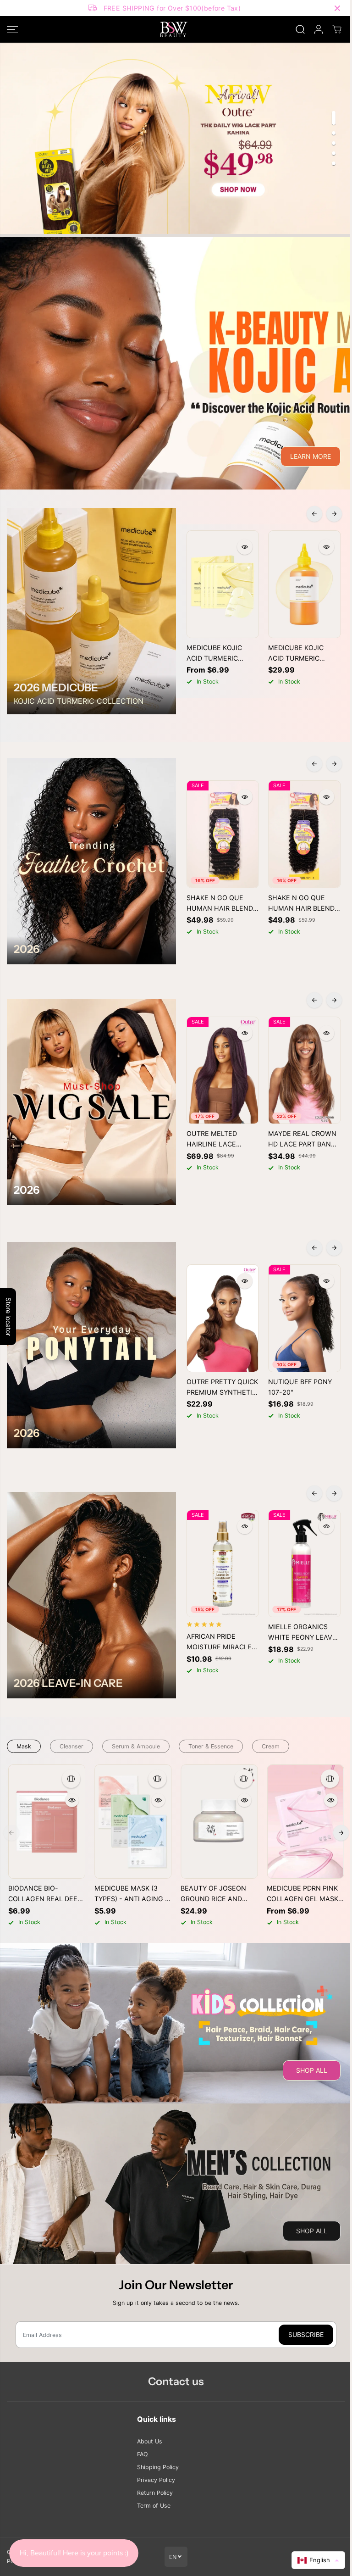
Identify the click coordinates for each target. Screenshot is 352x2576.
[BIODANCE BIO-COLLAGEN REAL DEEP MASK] (47, 1822)
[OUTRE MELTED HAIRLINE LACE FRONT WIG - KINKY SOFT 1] (223, 1071)
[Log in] (319, 29)
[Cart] (337, 29)
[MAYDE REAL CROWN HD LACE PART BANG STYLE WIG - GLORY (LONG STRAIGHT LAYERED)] (304, 1071)
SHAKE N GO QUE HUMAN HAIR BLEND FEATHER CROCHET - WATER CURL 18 (302, 904)
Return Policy (155, 2493)
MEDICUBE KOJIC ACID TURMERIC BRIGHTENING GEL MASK (217, 654)
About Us (150, 2441)
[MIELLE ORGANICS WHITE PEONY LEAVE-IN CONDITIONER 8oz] (304, 1564)
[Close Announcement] (337, 8)
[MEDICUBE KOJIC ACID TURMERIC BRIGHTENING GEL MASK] (223, 584)
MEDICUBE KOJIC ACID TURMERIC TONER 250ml (296, 654)
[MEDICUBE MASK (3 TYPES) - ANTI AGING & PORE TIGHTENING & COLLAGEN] (133, 1822)
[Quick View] (245, 547)
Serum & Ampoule (136, 1746)
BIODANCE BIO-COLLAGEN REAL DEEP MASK (45, 1894)
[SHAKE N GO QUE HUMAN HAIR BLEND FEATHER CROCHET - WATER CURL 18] (304, 834)
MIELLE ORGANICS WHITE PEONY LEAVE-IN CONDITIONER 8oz (304, 1633)
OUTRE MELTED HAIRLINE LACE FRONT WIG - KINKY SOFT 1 (218, 1140)
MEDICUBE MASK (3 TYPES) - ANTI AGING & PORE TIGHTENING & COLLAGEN (132, 1894)
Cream (271, 1746)
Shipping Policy (158, 2467)
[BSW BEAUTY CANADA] (174, 29)
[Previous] (314, 514)
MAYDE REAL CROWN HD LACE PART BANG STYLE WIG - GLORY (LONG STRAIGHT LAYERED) (302, 1140)
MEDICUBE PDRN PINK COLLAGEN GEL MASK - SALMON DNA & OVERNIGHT (305, 1894)
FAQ (142, 2454)
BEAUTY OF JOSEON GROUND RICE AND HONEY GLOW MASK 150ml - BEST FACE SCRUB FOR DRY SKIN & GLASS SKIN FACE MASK (218, 1894)
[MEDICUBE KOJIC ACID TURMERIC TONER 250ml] (304, 584)
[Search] (300, 29)
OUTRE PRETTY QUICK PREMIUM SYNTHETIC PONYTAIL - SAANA (222, 1388)
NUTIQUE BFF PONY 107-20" (300, 1387)
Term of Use (154, 2506)
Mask (24, 1746)
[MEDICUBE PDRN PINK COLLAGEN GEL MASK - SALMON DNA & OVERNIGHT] (305, 1822)
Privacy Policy (156, 2480)
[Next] (334, 514)
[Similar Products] (71, 1779)
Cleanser (71, 1746)
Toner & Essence (211, 1746)
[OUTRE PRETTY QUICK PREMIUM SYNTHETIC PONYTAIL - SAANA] (223, 1318)
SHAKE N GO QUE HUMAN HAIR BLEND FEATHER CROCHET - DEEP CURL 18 (220, 904)
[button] (12, 29)
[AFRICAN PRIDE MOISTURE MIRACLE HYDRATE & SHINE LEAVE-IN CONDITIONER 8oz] (223, 1564)
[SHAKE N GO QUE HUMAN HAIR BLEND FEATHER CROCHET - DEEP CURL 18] (223, 834)
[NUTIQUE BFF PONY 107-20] (304, 1318)
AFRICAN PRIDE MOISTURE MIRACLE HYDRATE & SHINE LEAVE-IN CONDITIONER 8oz (219, 1642)
